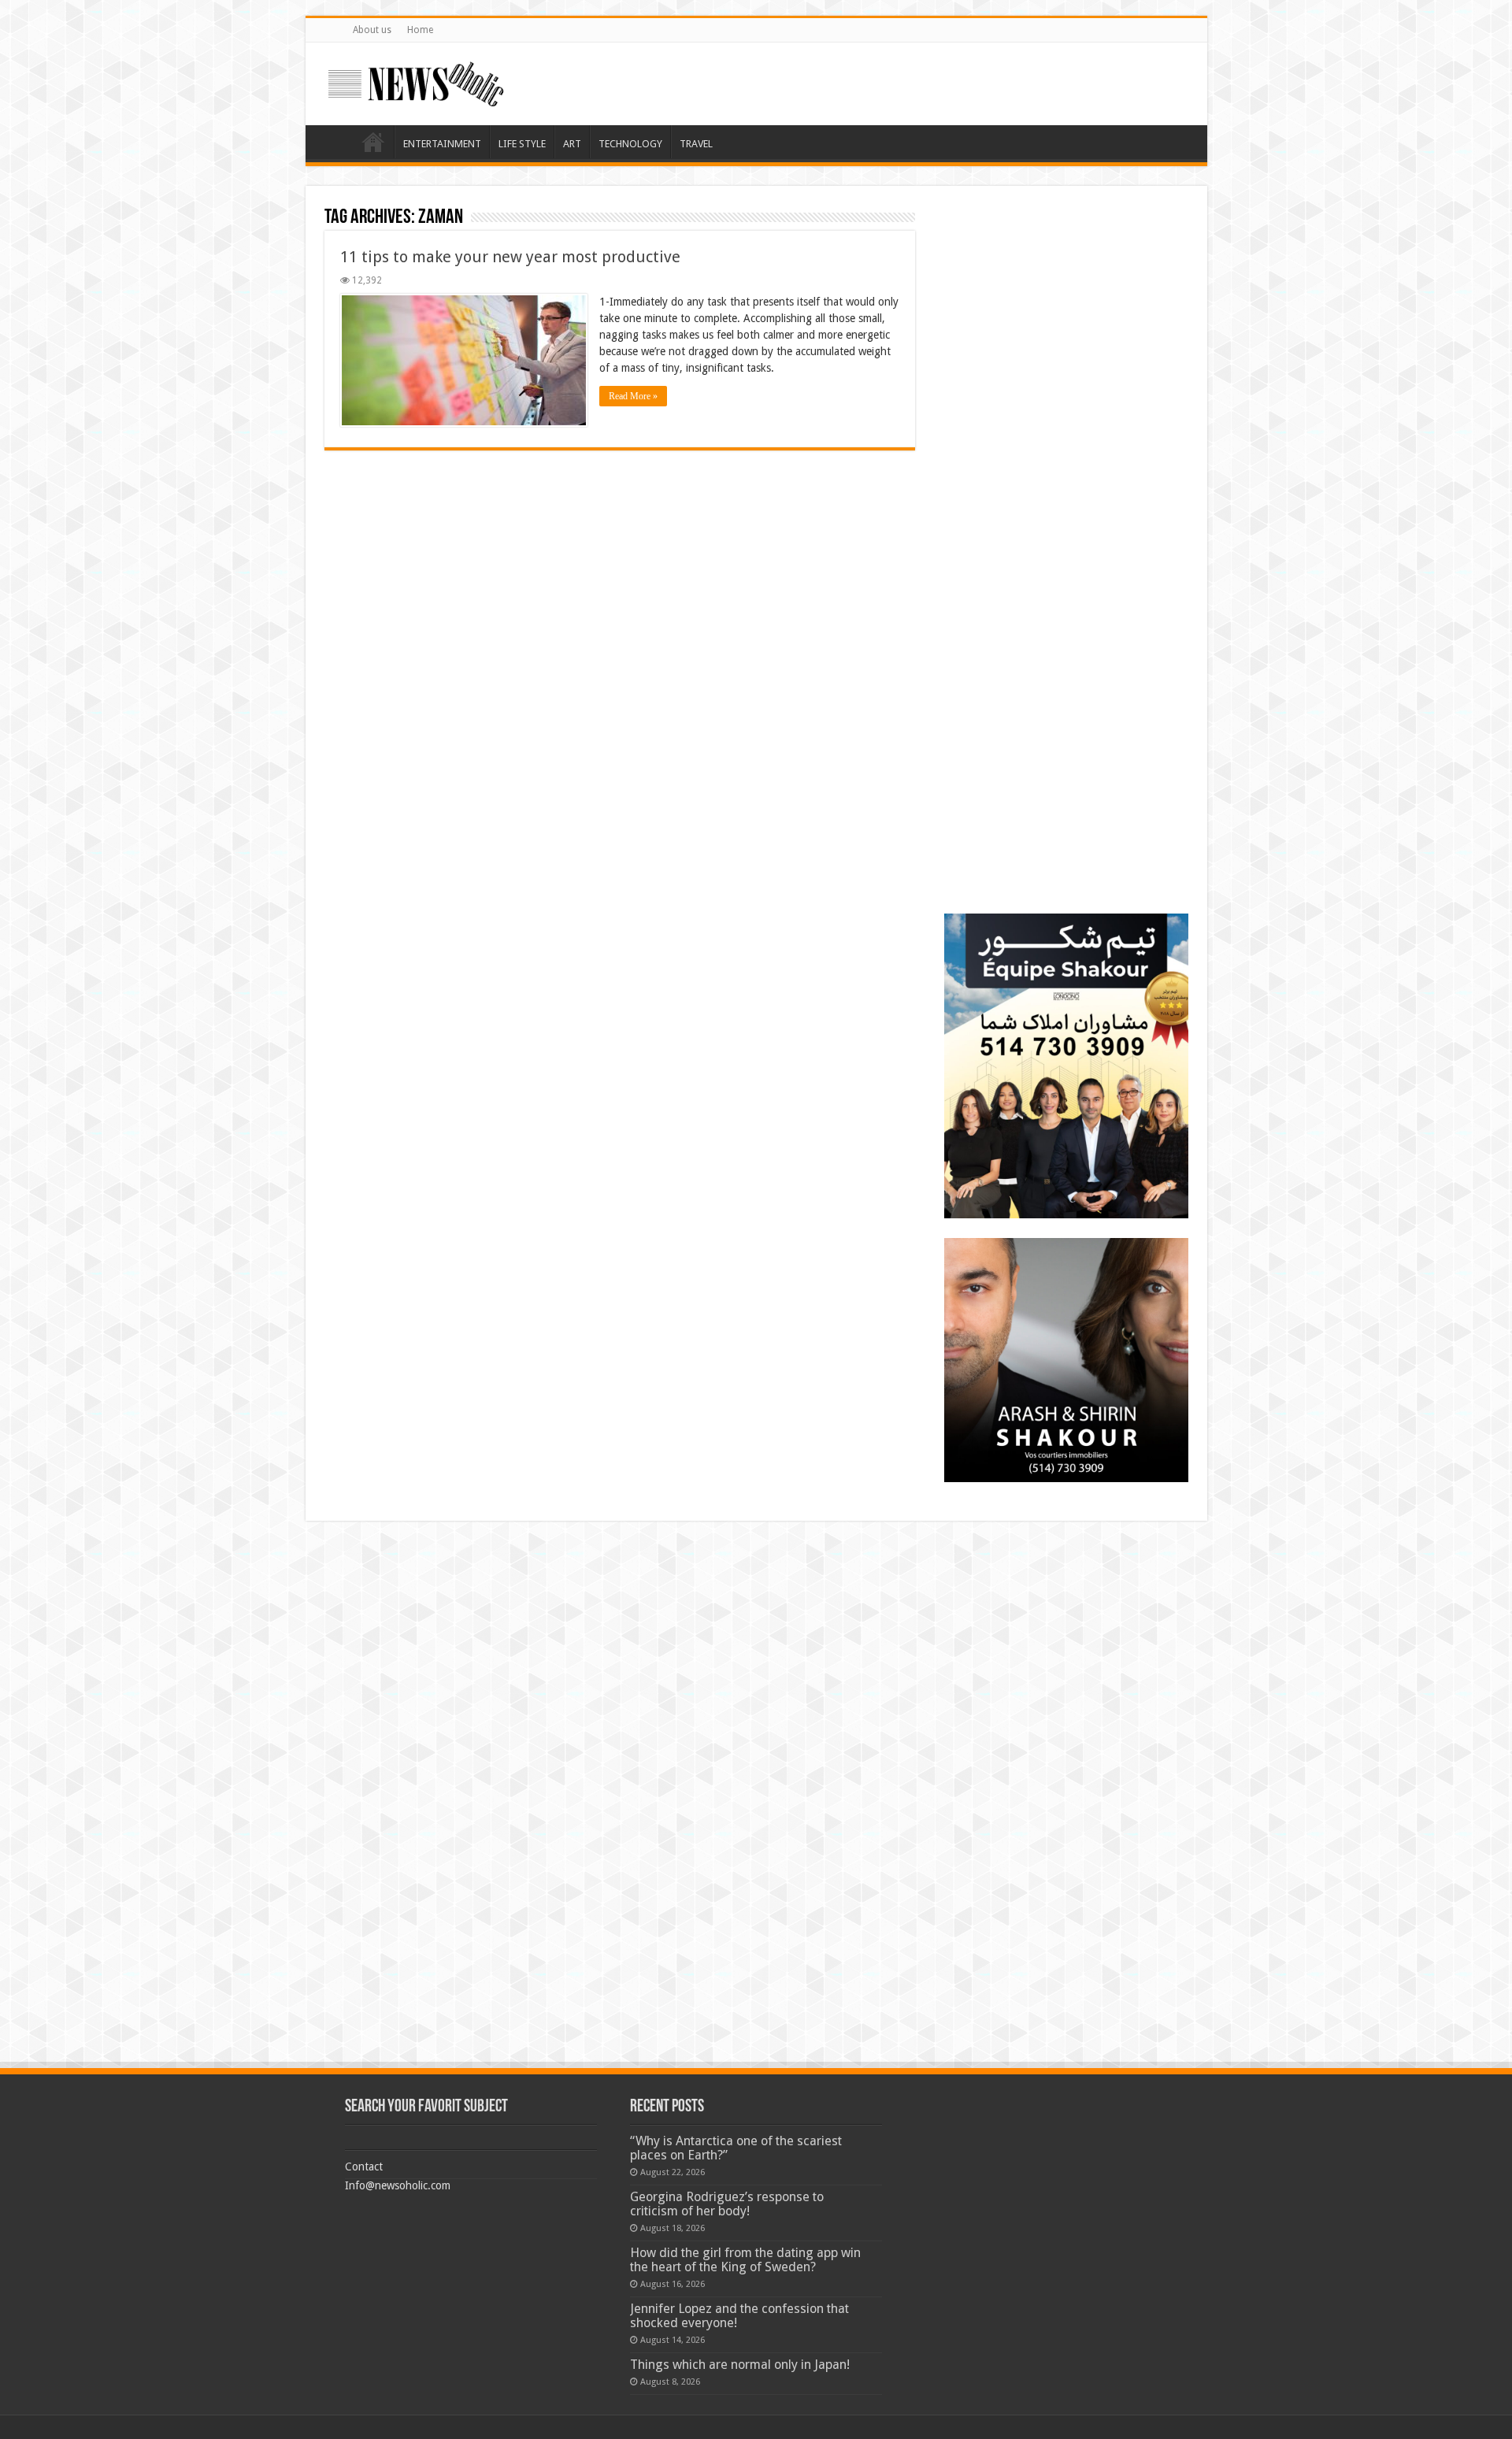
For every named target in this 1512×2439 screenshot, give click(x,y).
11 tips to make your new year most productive (510, 257)
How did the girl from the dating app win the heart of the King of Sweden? (745, 2260)
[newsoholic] (416, 81)
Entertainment (442, 144)
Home (420, 30)
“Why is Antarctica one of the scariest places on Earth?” (736, 2148)
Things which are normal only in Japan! (740, 2365)
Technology (630, 144)
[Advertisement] (1066, 303)
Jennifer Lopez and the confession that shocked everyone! (739, 2316)
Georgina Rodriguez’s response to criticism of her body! (727, 2204)
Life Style (522, 144)
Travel (696, 144)
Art (572, 144)
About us (372, 30)
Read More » (633, 396)
